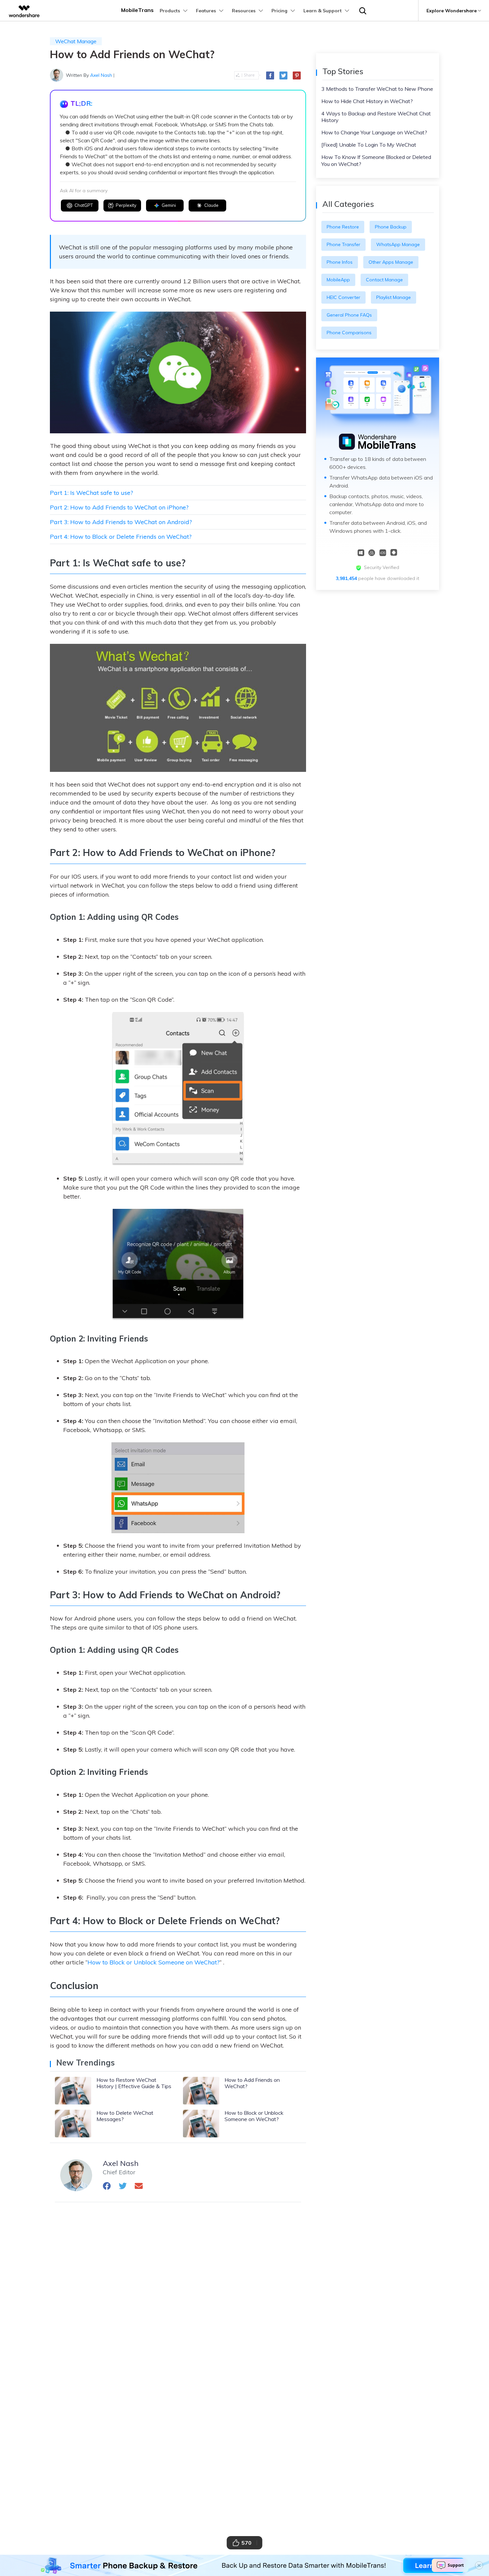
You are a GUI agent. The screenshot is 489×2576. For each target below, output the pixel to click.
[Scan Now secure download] (383, 552)
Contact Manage (384, 280)
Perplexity (126, 205)
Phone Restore (343, 227)
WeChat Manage (76, 41)
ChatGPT (84, 205)
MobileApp (338, 280)
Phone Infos (340, 262)
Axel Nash (101, 75)
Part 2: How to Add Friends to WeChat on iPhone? (119, 507)
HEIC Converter (343, 297)
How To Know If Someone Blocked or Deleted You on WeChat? (376, 160)
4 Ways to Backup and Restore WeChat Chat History (376, 117)
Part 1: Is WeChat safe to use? (91, 493)
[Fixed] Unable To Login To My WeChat (369, 145)
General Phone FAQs (349, 315)
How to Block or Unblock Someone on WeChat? (154, 1962)
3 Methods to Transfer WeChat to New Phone (377, 89)
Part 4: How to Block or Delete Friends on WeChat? (121, 537)
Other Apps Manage (391, 262)
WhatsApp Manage (398, 244)
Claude (211, 205)
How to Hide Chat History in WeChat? (367, 101)
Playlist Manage (394, 297)
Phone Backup (391, 227)
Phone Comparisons (349, 333)
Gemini (169, 205)
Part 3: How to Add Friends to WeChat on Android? (121, 522)
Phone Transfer (343, 244)
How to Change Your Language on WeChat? (374, 132)
